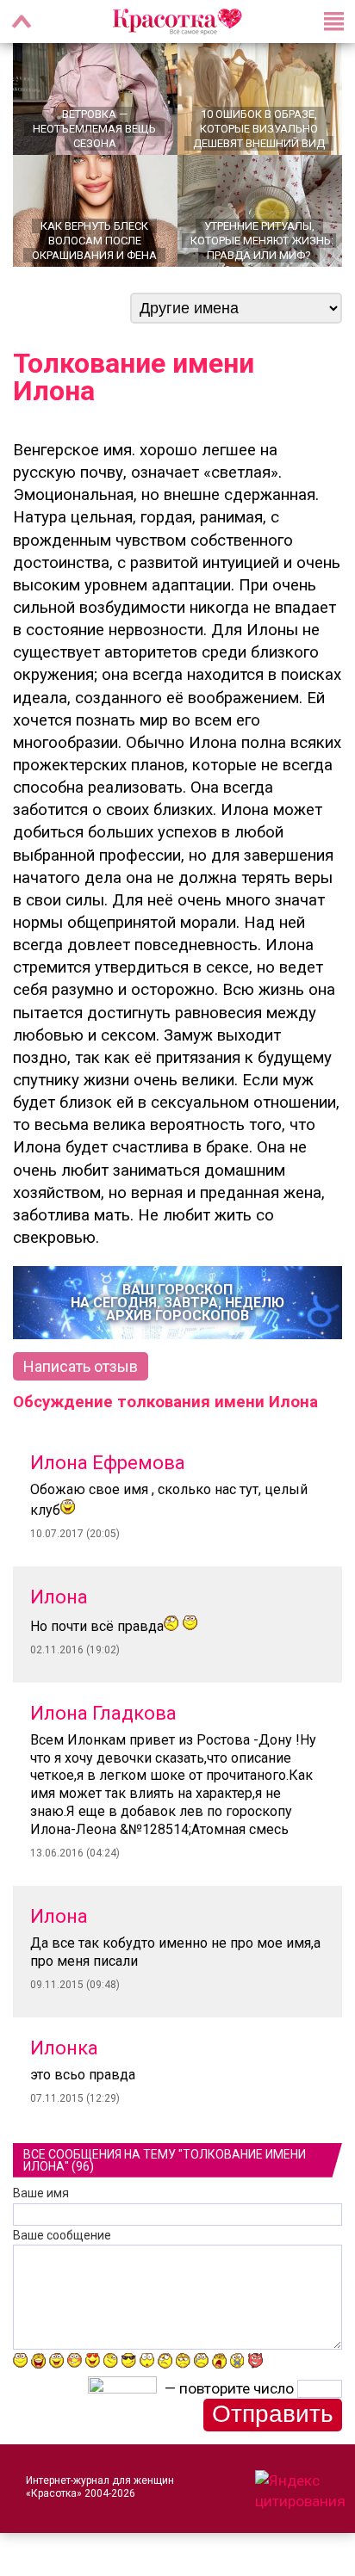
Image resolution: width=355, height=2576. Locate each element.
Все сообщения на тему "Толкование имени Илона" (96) (165, 2160)
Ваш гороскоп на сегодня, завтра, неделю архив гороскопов (177, 1303)
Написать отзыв (81, 1366)
